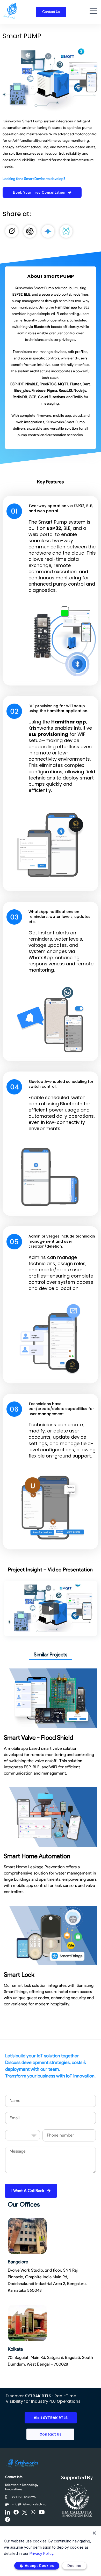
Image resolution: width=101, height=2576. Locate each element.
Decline (74, 2566)
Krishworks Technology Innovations (22, 2487)
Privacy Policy (41, 2553)
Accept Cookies (39, 2566)
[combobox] (23, 2135)
